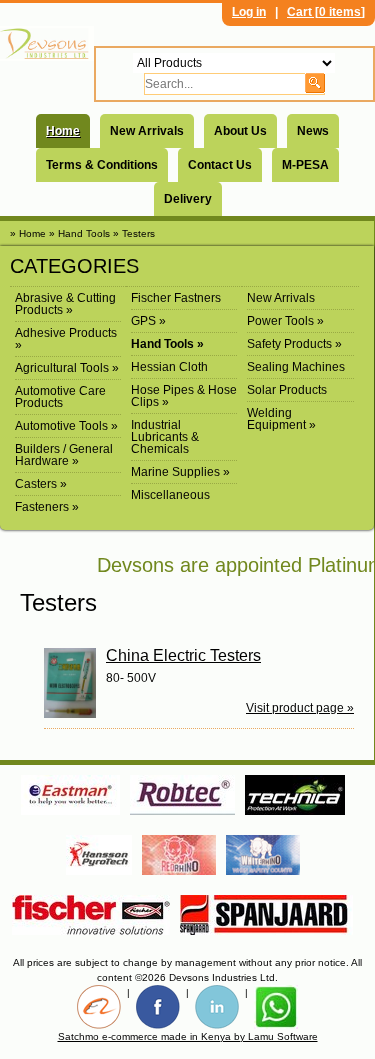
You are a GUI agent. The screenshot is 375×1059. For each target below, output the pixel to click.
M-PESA (305, 165)
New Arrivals (147, 131)
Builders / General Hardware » (64, 455)
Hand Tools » (167, 344)
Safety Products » (294, 344)
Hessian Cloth (169, 367)
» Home (28, 233)
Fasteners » (47, 507)
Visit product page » (300, 708)
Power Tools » (285, 321)
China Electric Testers (183, 655)
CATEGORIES (74, 266)
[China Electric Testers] (75, 683)
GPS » (148, 321)
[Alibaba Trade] (99, 1007)
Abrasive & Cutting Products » (65, 304)
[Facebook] (158, 1007)
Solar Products (287, 390)
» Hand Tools (79, 233)
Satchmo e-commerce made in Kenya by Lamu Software (188, 1036)
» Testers (134, 233)
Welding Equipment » (281, 419)
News (313, 131)
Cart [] (326, 12)
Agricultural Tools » (67, 368)
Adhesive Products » (66, 339)
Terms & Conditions (102, 165)
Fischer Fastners (176, 298)
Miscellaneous (170, 495)
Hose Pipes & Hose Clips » (184, 396)
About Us (240, 131)
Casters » (41, 484)
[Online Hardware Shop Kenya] (47, 43)
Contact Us (220, 165)
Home (63, 131)
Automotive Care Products (60, 397)
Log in (249, 12)
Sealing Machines (296, 367)
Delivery (188, 199)
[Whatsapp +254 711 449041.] (276, 1007)
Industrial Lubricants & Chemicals (165, 437)
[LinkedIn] (217, 1007)
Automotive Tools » (66, 426)
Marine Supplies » (180, 472)
